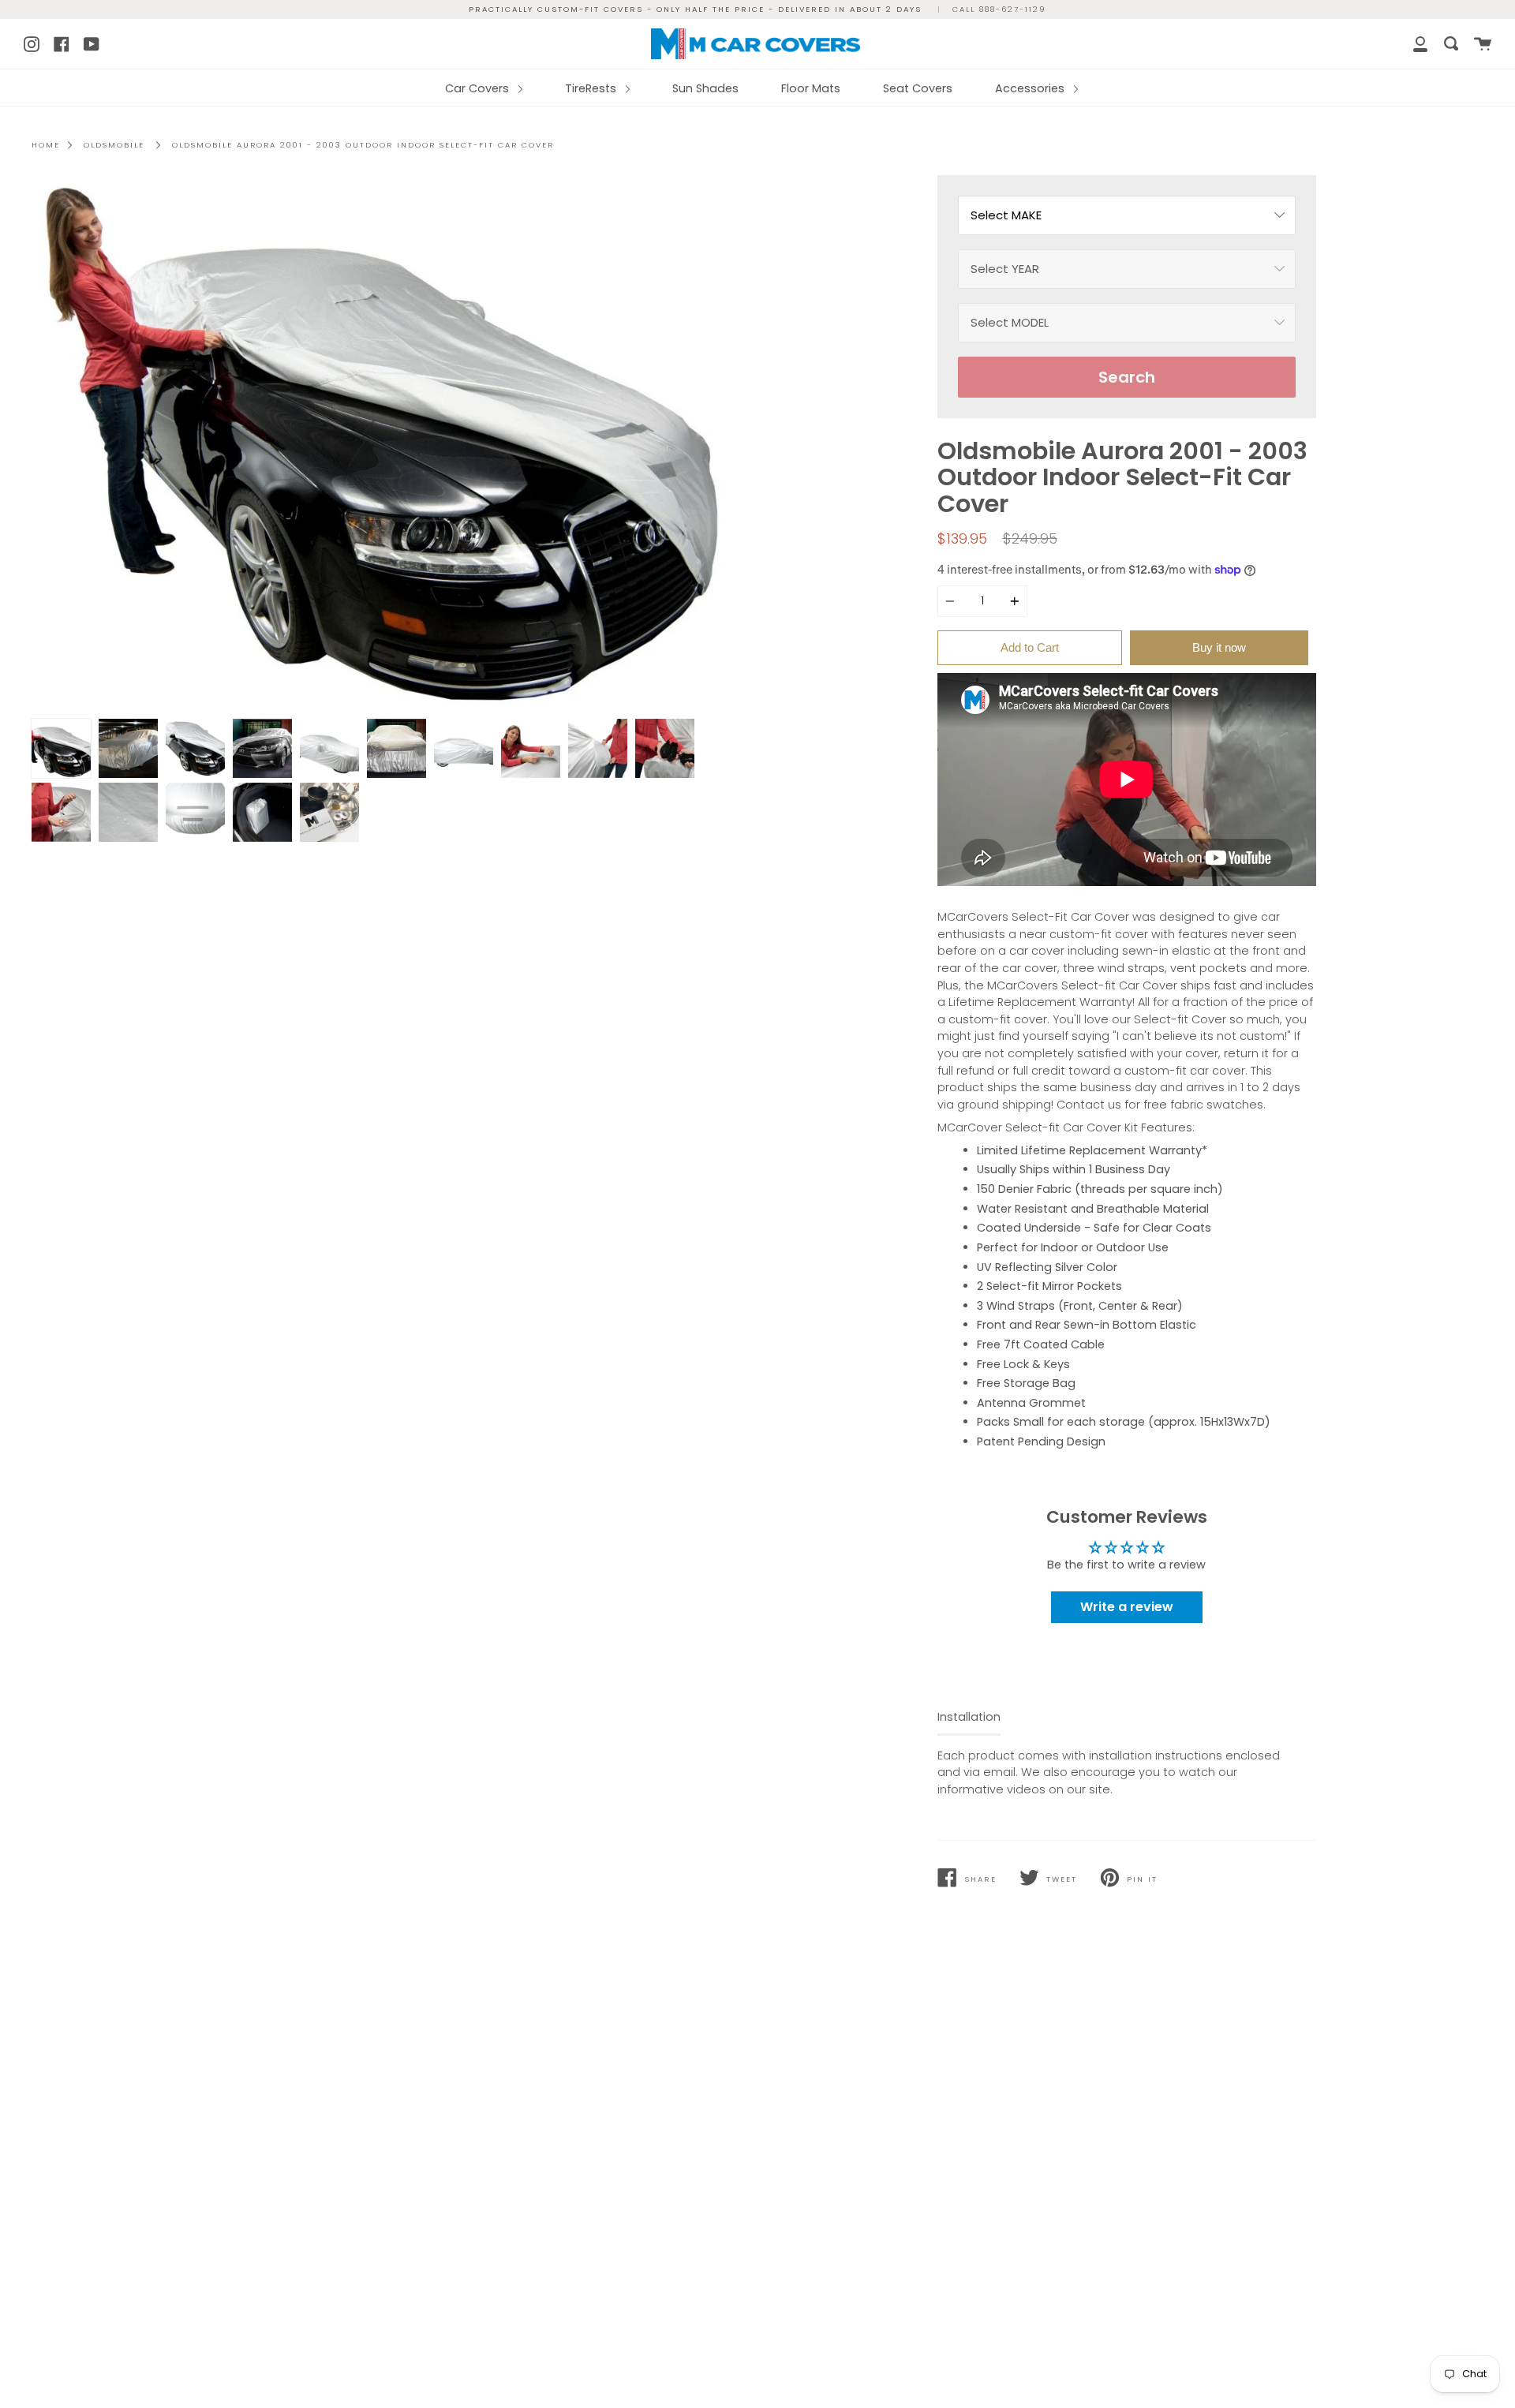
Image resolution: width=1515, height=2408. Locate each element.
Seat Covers (918, 88)
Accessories (1031, 88)
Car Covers (479, 88)
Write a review (1127, 1607)
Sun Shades (705, 88)
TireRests (592, 88)
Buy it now (1219, 647)
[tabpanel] (389, 443)
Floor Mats (811, 88)
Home (46, 145)
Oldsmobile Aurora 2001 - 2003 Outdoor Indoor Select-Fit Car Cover (363, 145)
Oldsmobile (114, 145)
